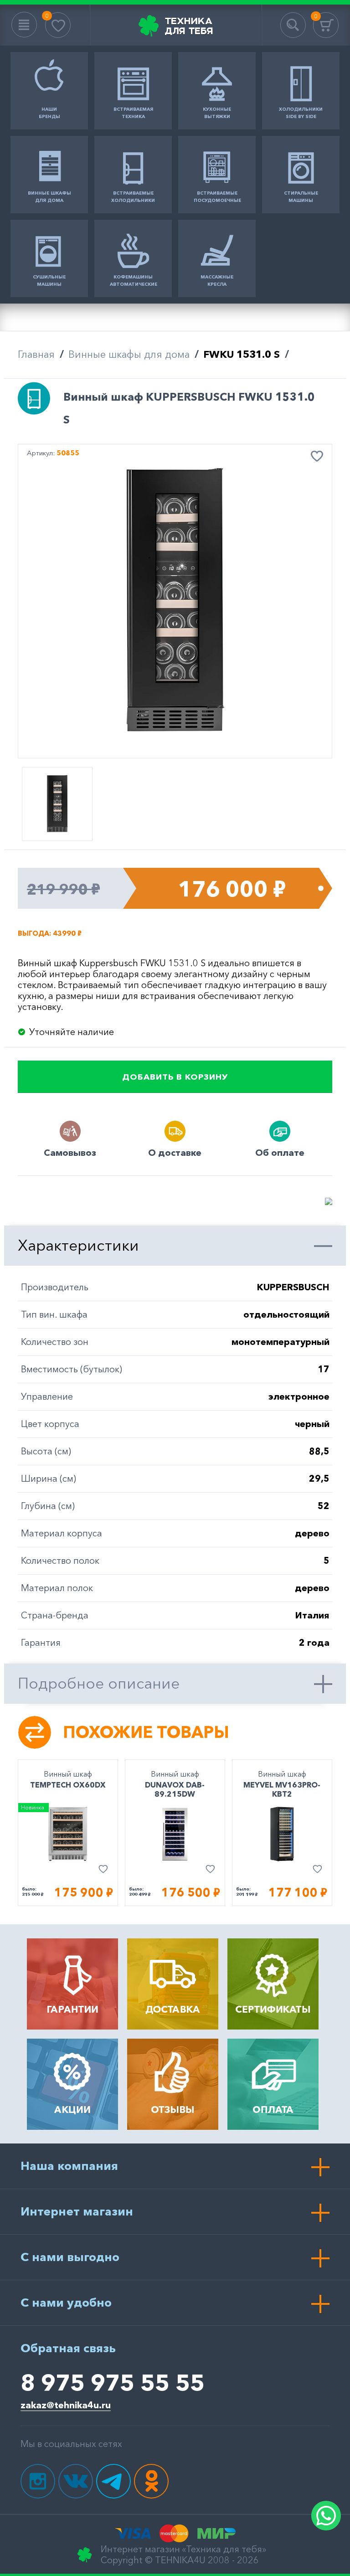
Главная (36, 354)
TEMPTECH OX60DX (68, 1785)
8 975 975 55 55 (113, 2382)
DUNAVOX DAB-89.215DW (175, 1789)
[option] (175, 602)
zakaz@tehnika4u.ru (66, 2405)
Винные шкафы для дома (129, 354)
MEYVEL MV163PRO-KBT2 (282, 1789)
